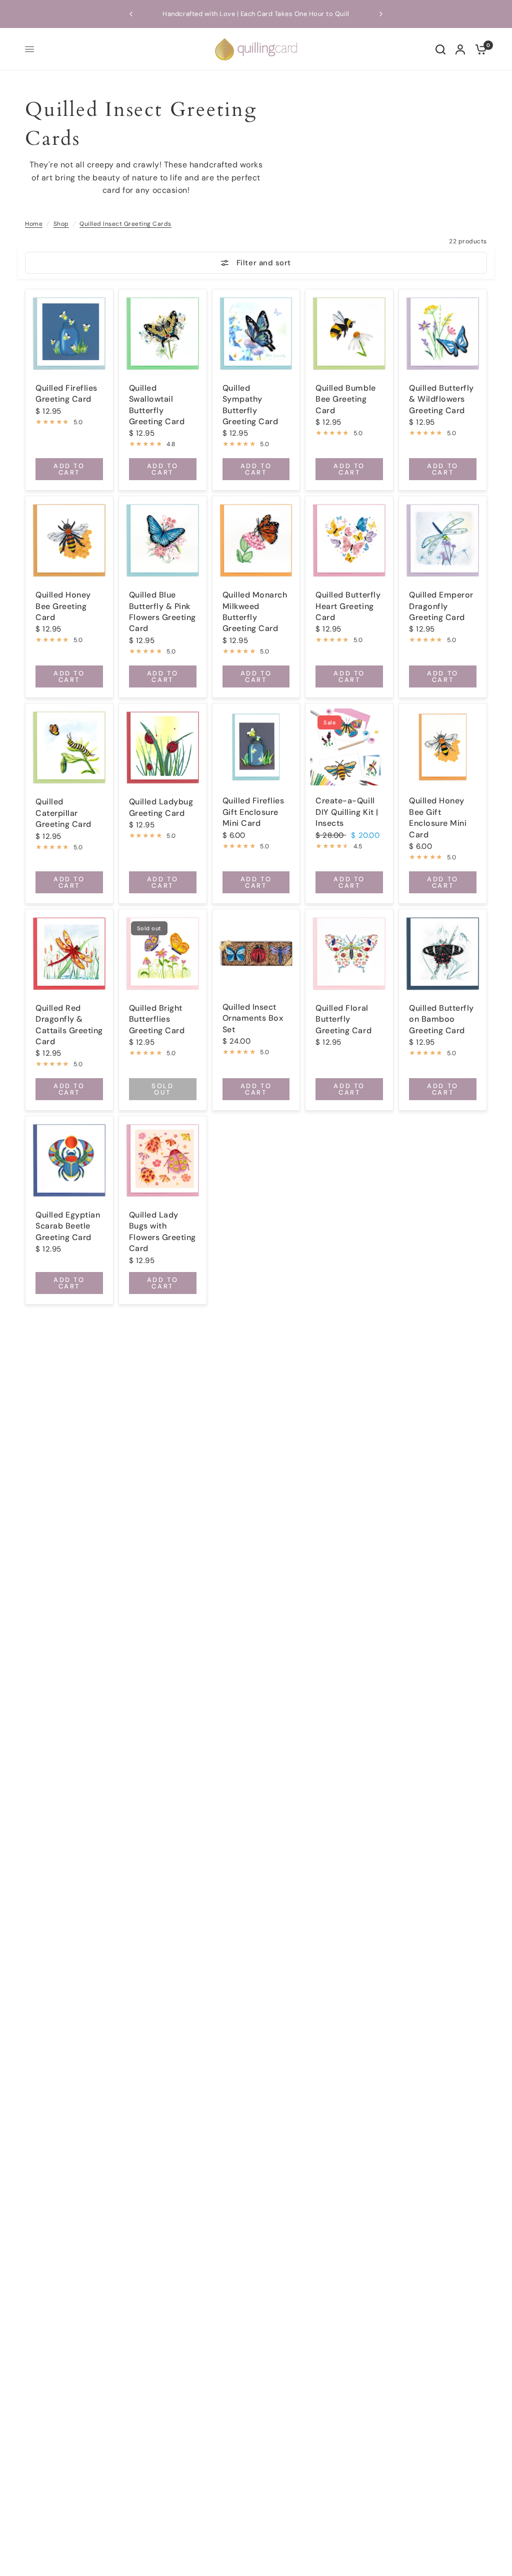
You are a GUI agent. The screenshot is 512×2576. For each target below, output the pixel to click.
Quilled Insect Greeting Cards (125, 224)
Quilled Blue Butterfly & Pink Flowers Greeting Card (162, 612)
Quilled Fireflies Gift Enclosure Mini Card (253, 812)
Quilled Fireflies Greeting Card (66, 393)
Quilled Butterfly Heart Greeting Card (348, 606)
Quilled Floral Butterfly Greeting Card (343, 1019)
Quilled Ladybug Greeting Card (161, 807)
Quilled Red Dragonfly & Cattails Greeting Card (69, 1025)
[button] (131, 14)
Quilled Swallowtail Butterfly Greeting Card (157, 405)
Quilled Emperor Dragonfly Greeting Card (441, 606)
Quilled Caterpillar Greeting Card (63, 813)
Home (34, 224)
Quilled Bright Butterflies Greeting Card (157, 1019)
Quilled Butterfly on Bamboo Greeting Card (441, 1019)
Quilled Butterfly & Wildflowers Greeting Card (441, 399)
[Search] (440, 49)
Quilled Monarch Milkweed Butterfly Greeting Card (255, 612)
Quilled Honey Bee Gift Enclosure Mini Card (438, 817)
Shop (61, 224)
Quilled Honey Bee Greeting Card (63, 606)
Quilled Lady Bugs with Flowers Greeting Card (162, 1232)
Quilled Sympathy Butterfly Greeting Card (250, 405)
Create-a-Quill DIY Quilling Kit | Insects (347, 812)
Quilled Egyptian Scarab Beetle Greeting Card (68, 1226)
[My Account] (460, 49)
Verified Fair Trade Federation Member (269, 14)
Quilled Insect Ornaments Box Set (253, 1018)
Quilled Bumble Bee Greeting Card (345, 399)
